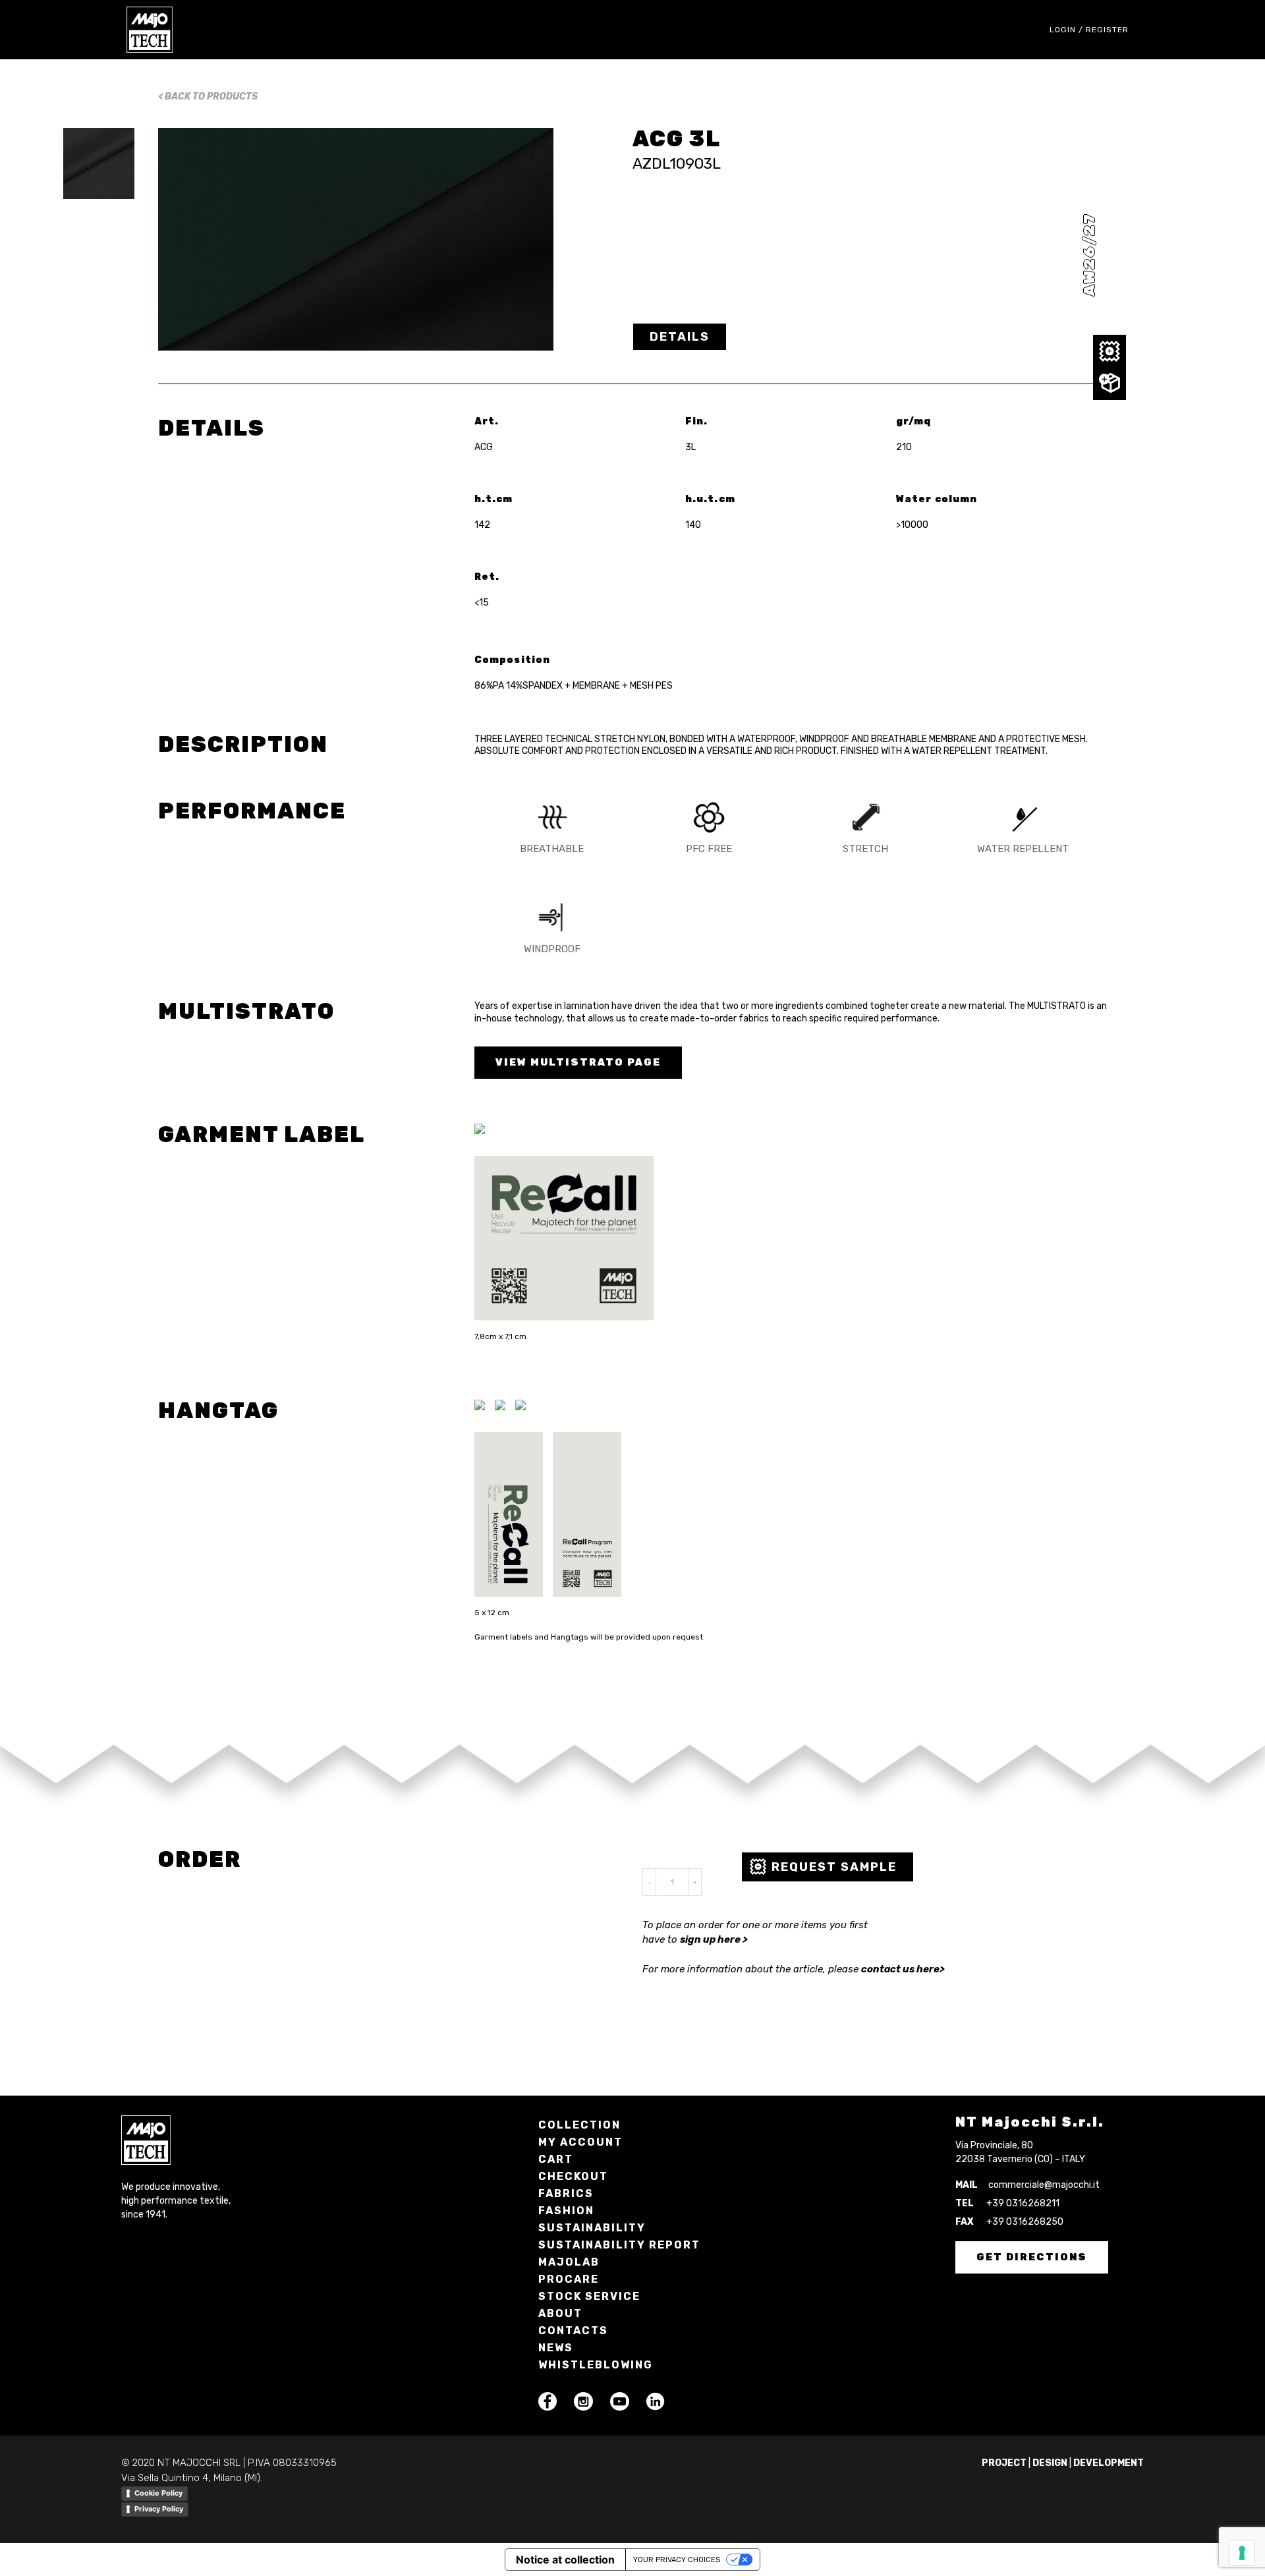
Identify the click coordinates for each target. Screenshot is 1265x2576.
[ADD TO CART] (1110, 383)
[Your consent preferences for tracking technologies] (1242, 2553)
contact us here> (903, 1969)
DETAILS (680, 337)
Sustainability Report (619, 2245)
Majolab (569, 2262)
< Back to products (208, 97)
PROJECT (1004, 2463)
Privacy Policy (159, 2509)
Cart (556, 2159)
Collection (579, 2125)
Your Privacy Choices (677, 2560)
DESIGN (1050, 2463)
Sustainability (592, 2228)
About (560, 2313)
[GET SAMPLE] (1110, 352)
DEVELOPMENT (1109, 2463)
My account (580, 2142)
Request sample (834, 1867)
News (556, 2348)
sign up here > (714, 1939)
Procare (569, 2279)
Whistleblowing (596, 2365)
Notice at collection (565, 2560)
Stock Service (589, 2296)
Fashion (566, 2211)
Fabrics (566, 2193)
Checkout (573, 2176)
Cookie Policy (158, 2493)
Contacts (573, 2331)
